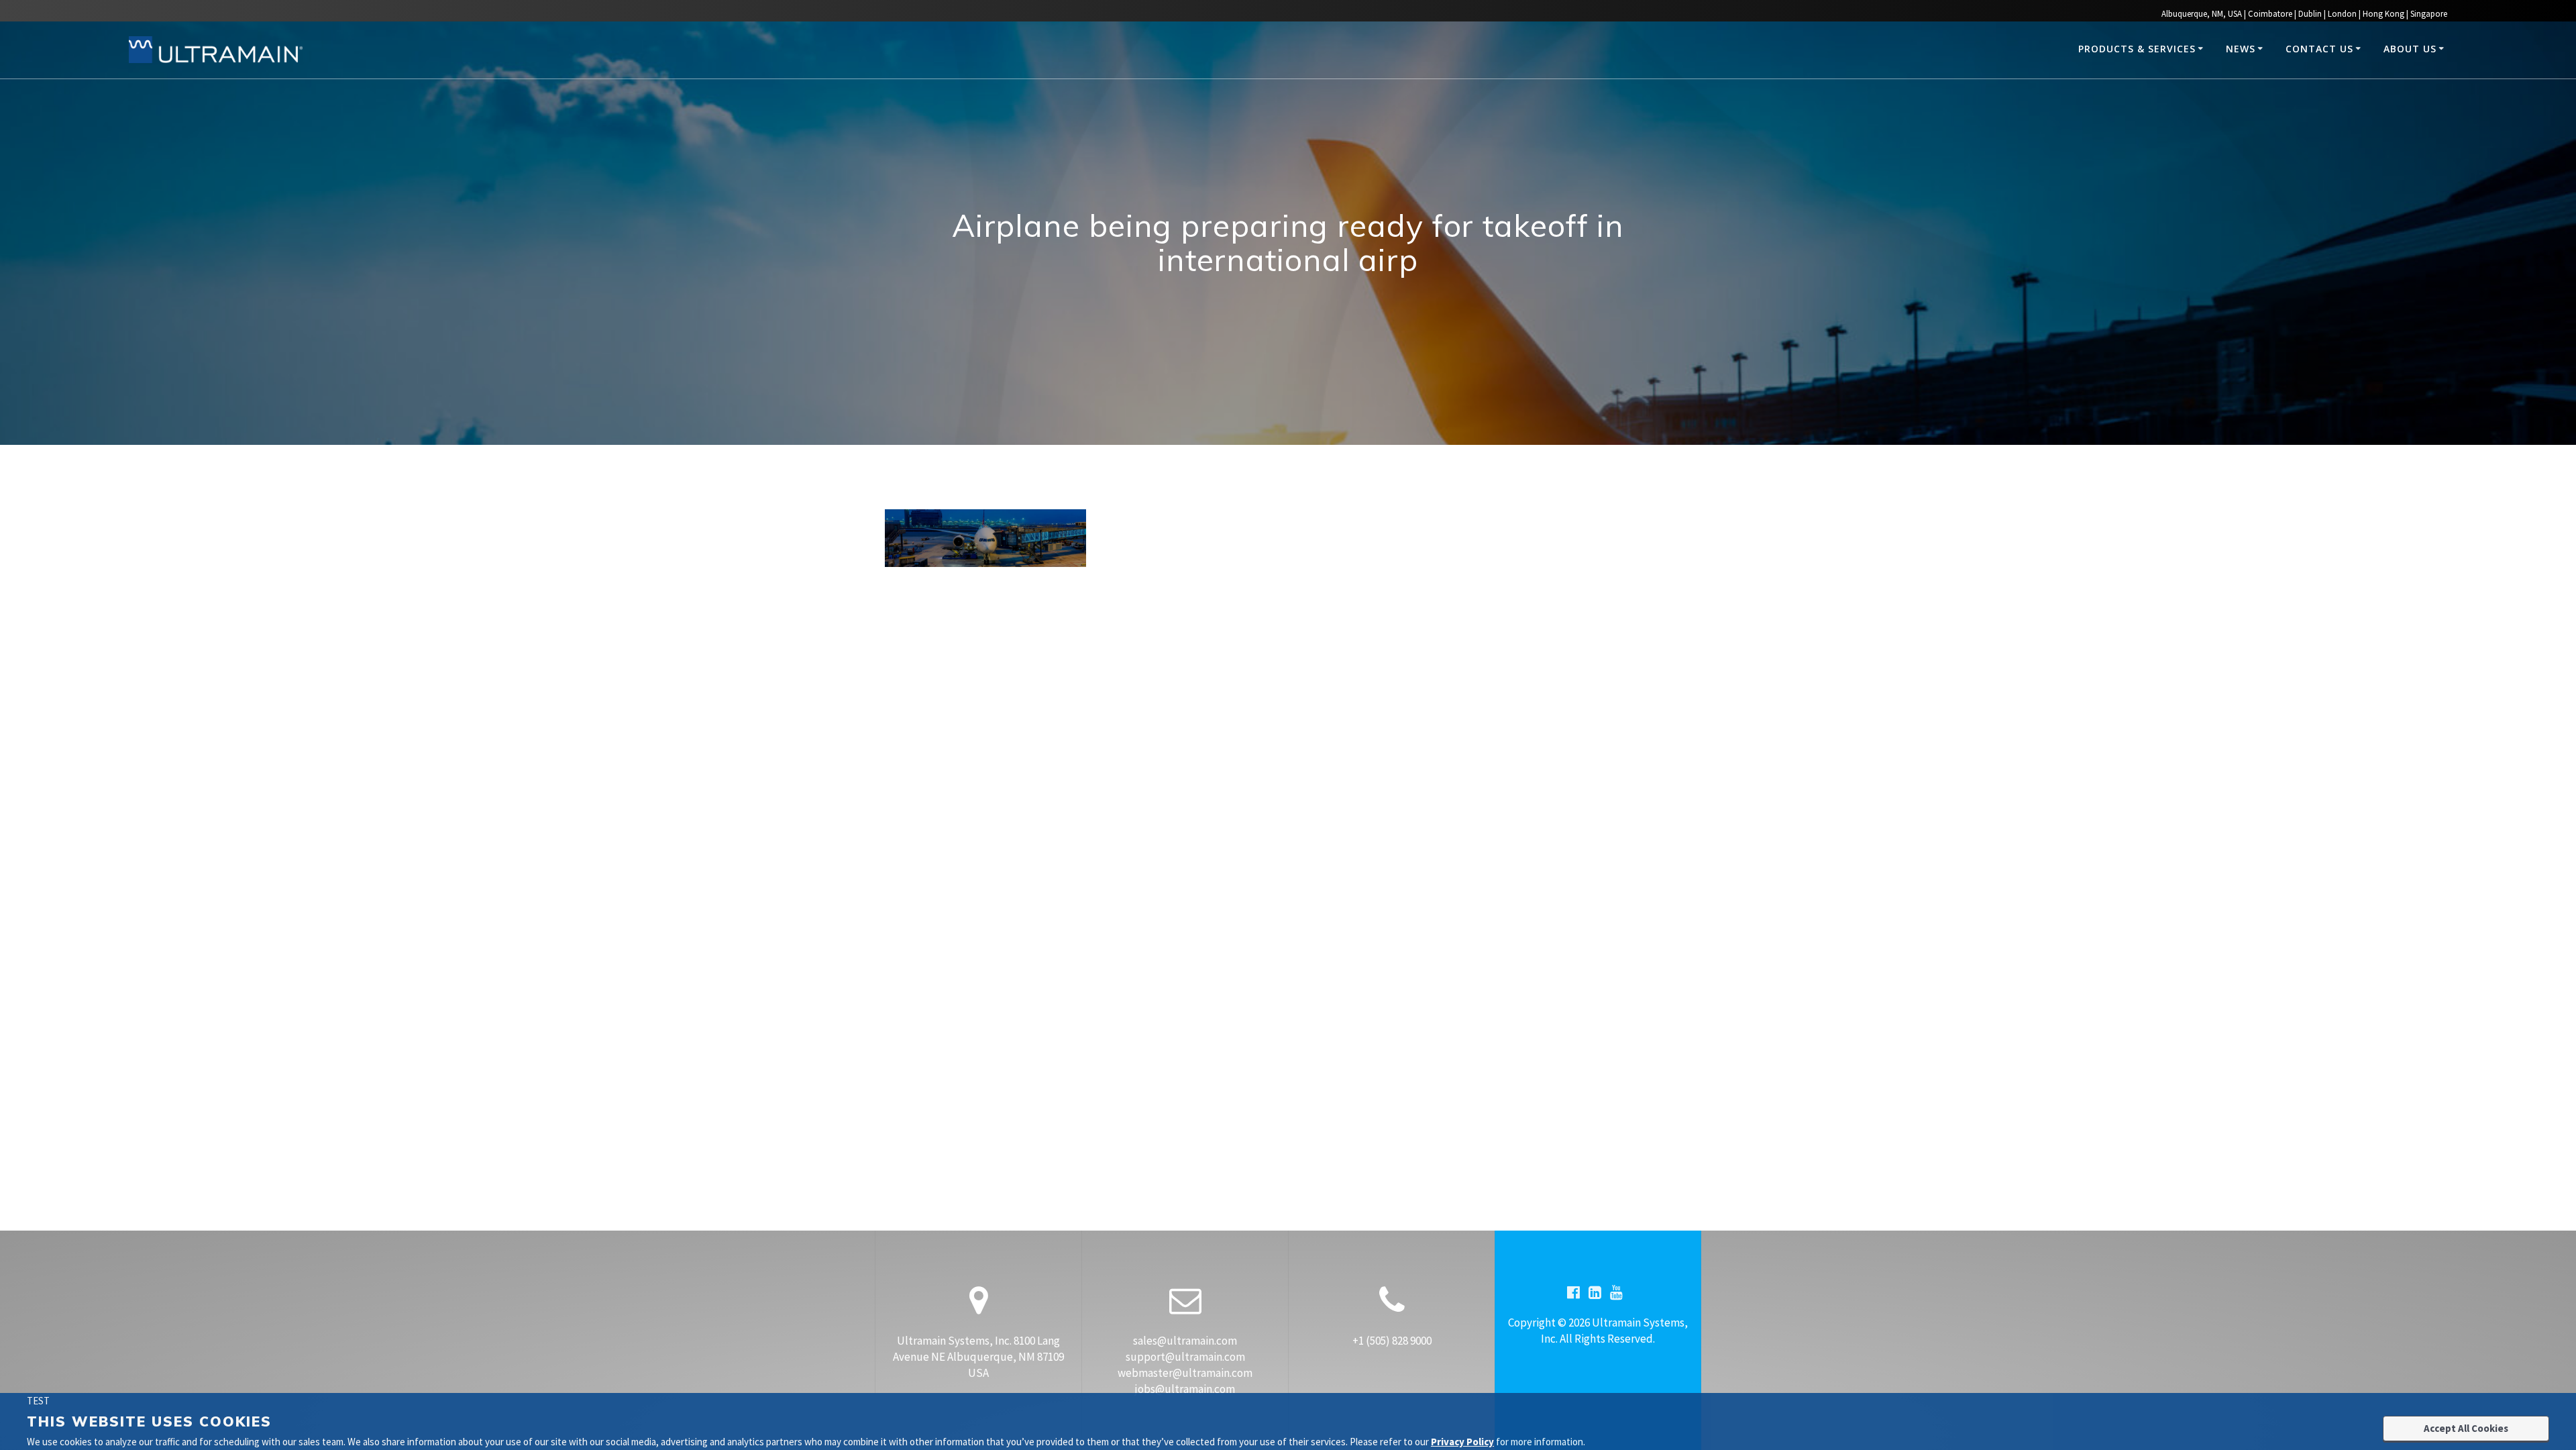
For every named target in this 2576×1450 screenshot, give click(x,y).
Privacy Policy (1462, 1442)
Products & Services (2137, 49)
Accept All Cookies (2466, 1428)
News (2241, 49)
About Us (2410, 49)
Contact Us (2319, 49)
